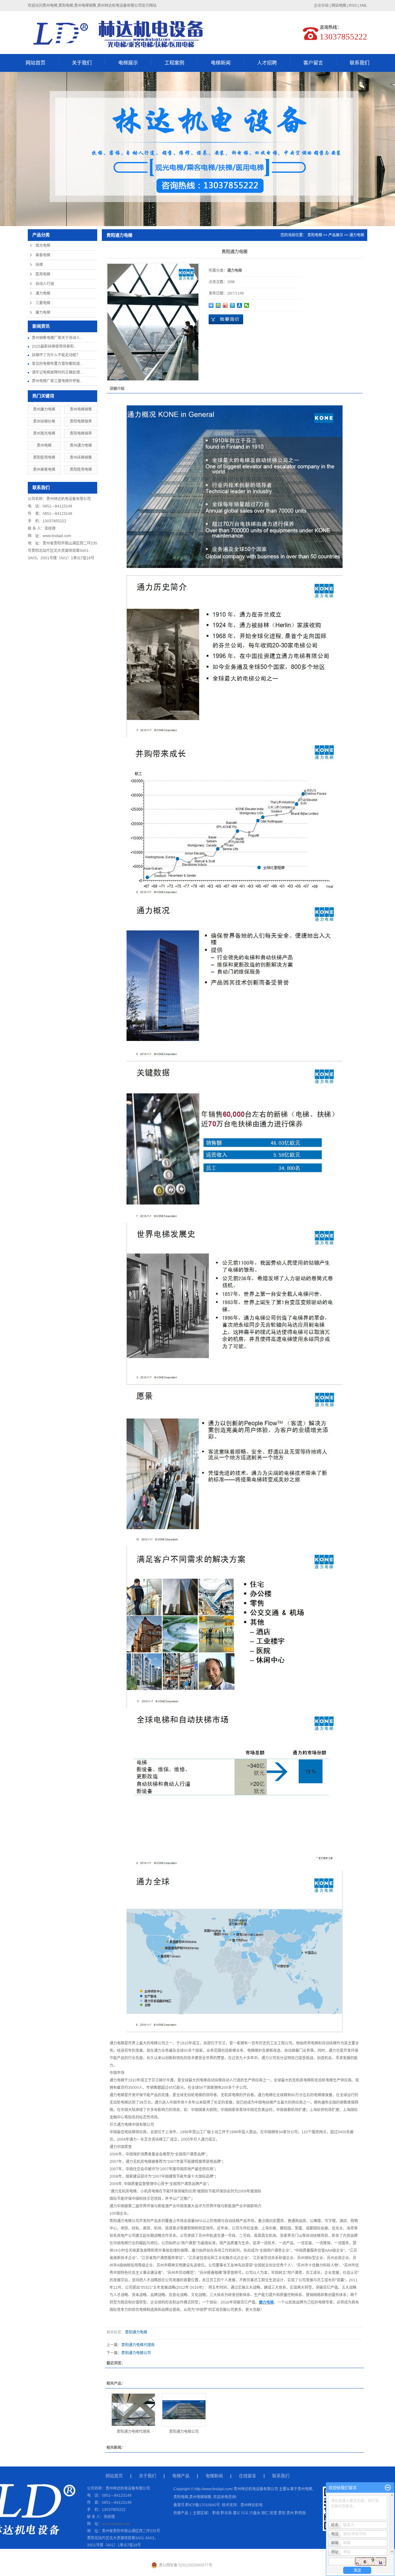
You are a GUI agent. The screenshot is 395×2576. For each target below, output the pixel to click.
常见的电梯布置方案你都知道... (57, 364)
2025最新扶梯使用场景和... (54, 346)
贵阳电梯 (315, 235)
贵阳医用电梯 (44, 458)
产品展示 (336, 235)
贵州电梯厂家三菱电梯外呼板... (57, 381)
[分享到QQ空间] (218, 305)
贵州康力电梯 (44, 409)
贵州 (290, 2513)
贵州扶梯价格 (44, 421)
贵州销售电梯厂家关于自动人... (57, 338)
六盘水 (255, 2513)
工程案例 (174, 63)
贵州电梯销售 (81, 409)
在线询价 (226, 319)
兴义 (245, 2513)
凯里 (273, 2513)
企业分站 (321, 6)
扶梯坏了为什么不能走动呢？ (56, 355)
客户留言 (313, 63)
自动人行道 (45, 284)
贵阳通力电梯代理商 (138, 2345)
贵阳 (282, 2513)
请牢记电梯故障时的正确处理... (57, 372)
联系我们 (360, 63)
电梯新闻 (221, 63)
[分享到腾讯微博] (233, 305)
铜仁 (265, 2513)
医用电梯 (43, 274)
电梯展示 (128, 63)
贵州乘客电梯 (44, 470)
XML (363, 6)
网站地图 (339, 6)
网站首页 (35, 63)
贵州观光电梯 (44, 433)
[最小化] (388, 2488)
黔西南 (300, 2513)
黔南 (216, 2513)
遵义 (236, 2513)
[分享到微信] (247, 305)
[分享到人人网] (240, 305)
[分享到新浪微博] (225, 305)
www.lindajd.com (57, 536)
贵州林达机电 (252, 2505)
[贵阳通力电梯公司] (184, 2410)
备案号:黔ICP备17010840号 (197, 2505)
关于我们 (82, 63)
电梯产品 (181, 2476)
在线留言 (247, 2476)
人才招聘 (267, 63)
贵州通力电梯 (81, 445)
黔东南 (226, 2513)
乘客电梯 (43, 255)
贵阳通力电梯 (121, 2221)
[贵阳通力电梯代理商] (133, 2410)
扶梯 (39, 265)
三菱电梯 (43, 303)
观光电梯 (43, 246)
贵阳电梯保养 (81, 421)
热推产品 (181, 2513)
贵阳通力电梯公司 (136, 2353)
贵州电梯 (44, 445)
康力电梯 (43, 313)
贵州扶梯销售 (81, 458)
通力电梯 (43, 293)
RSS (353, 6)
